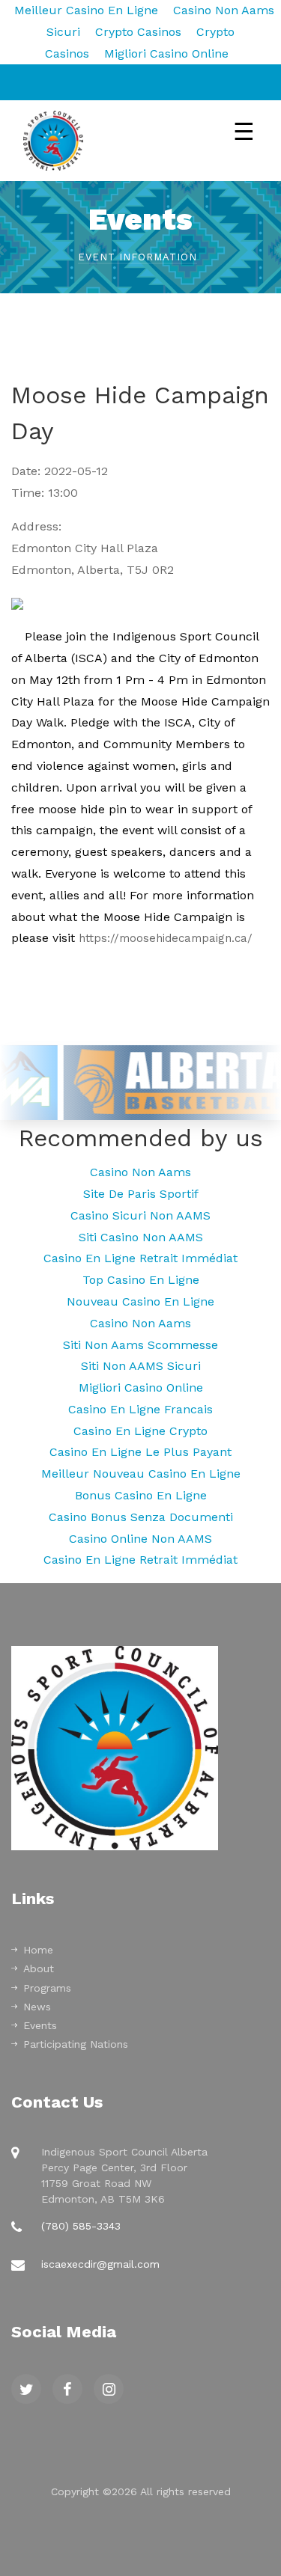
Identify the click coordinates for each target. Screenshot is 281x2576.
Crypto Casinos (138, 32)
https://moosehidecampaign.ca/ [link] (166, 938)
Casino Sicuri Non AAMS (140, 1215)
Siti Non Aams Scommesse (140, 1345)
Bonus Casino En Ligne (141, 1495)
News (37, 2007)
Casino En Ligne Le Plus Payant (140, 1452)
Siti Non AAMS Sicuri (141, 1366)
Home (38, 1950)
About (39, 1968)
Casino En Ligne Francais (140, 1409)
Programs (47, 1988)
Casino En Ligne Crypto (140, 1431)
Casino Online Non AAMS (140, 1539)
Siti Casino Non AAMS (141, 1237)
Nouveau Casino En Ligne (140, 1301)
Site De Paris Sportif (141, 1194)
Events (40, 2025)
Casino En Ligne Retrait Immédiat (140, 1258)
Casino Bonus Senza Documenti (141, 1517)
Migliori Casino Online (166, 53)
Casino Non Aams (140, 1172)
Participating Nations (76, 2044)
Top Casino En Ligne (141, 1280)
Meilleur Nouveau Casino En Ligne (141, 1474)
